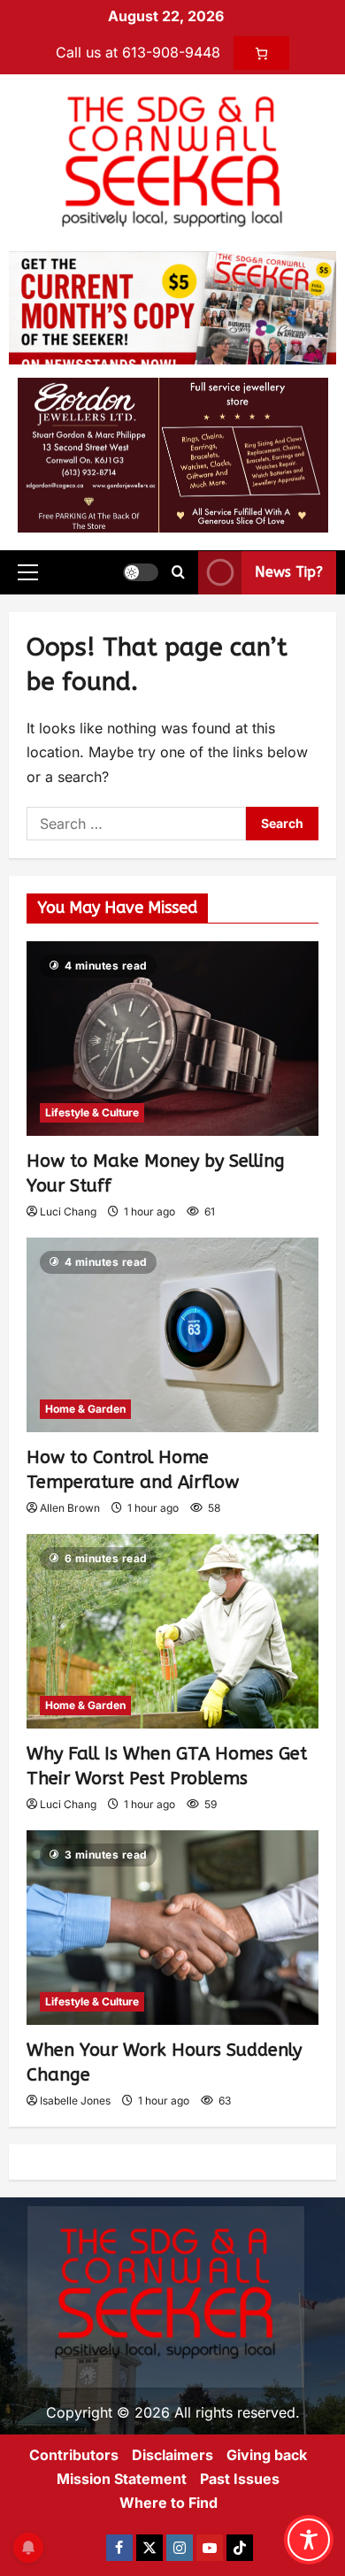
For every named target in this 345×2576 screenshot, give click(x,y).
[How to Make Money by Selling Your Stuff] (172, 1039)
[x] (149, 2548)
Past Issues (240, 2479)
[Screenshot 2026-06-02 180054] (173, 454)
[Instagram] (180, 2548)
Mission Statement (122, 2479)
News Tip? (289, 572)
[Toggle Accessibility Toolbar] (309, 2540)
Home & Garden (85, 1409)
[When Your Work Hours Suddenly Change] (172, 1928)
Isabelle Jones (75, 2101)
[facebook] (119, 2548)
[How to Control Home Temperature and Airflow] (172, 1335)
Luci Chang (68, 1211)
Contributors (74, 2455)
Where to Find (169, 2503)
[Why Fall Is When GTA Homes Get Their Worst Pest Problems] (172, 1631)
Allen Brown (70, 1508)
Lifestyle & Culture (92, 1112)
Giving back (267, 2455)
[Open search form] (178, 572)
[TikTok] (240, 2548)
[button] (28, 572)
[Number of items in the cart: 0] (261, 53)
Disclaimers (172, 2455)
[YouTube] (210, 2548)
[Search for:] (136, 824)
